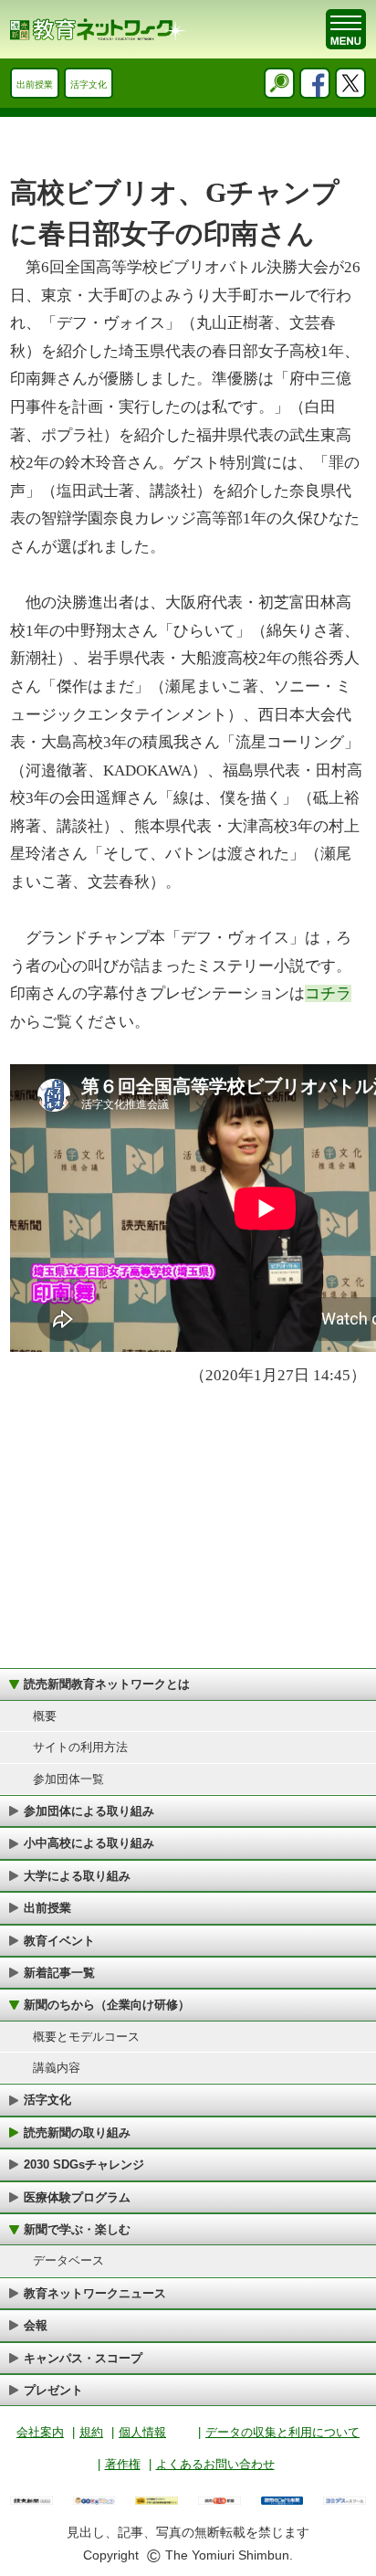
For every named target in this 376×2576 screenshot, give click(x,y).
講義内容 (57, 2068)
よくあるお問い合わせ (215, 2464)
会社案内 (40, 2432)
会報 (36, 2325)
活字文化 (89, 84)
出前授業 (35, 84)
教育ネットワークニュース (95, 2293)
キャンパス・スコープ (83, 2358)
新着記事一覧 (59, 1973)
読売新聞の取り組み (77, 2133)
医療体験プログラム (77, 2197)
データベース (68, 2260)
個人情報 (142, 2432)
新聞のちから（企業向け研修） (107, 2005)
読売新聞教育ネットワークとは (107, 1684)
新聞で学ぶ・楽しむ (77, 2229)
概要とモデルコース (86, 2037)
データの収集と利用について (282, 2432)
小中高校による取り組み (89, 1843)
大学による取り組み (77, 1876)
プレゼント (53, 2390)
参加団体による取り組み (89, 1811)
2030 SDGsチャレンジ (84, 2164)
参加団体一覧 (68, 1779)
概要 (45, 1716)
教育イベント (59, 1941)
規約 (91, 2432)
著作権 (123, 2464)
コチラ (328, 993)
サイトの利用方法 (80, 1747)
